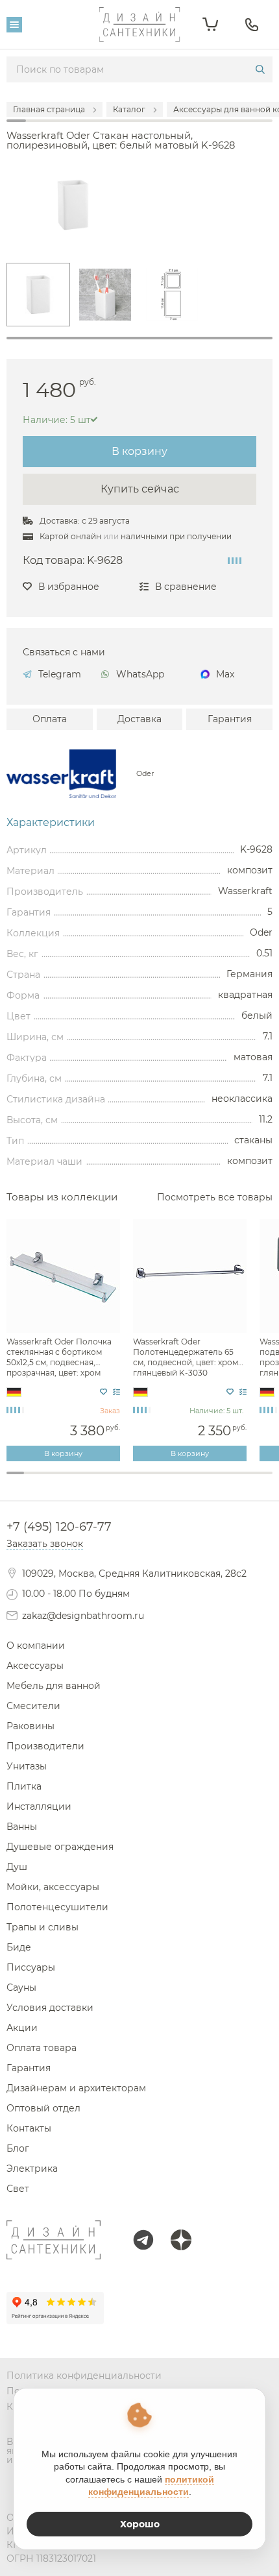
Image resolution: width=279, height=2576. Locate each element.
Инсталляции (39, 1806)
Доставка (139, 719)
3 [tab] (51, 1480)
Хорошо (140, 2524)
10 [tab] (175, 1480)
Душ (17, 1867)
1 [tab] (139, 338)
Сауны (21, 1987)
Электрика (32, 2169)
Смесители (33, 1706)
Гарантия (230, 719)
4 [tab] (68, 1480)
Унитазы (27, 1766)
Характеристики (51, 823)
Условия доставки (50, 2008)
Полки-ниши (139, 1486)
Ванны (22, 1827)
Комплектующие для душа (139, 1497)
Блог (18, 2148)
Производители (45, 1746)
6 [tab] (104, 1480)
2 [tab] (33, 1480)
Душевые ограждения (60, 1847)
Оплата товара (42, 2048)
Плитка (24, 1786)
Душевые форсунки (140, 1475)
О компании (36, 1646)
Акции (22, 2028)
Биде (19, 1947)
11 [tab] (192, 1480)
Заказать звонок (45, 1544)
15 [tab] (264, 1480)
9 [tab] (157, 1480)
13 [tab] (228, 1480)
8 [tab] (139, 1480)
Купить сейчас (140, 489)
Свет (18, 2189)
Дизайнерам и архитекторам (76, 2088)
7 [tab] (122, 1480)
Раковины (30, 1726)
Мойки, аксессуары (53, 1887)
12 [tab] (211, 1480)
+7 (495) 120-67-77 (59, 1527)
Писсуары (31, 1967)
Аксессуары (35, 1666)
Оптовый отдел (43, 2108)
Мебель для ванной (54, 1686)
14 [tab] (246, 1480)
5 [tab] (86, 1480)
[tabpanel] (38, 295)
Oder (145, 774)
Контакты (29, 2128)
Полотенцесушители (57, 1907)
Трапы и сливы (42, 1927)
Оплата (50, 719)
